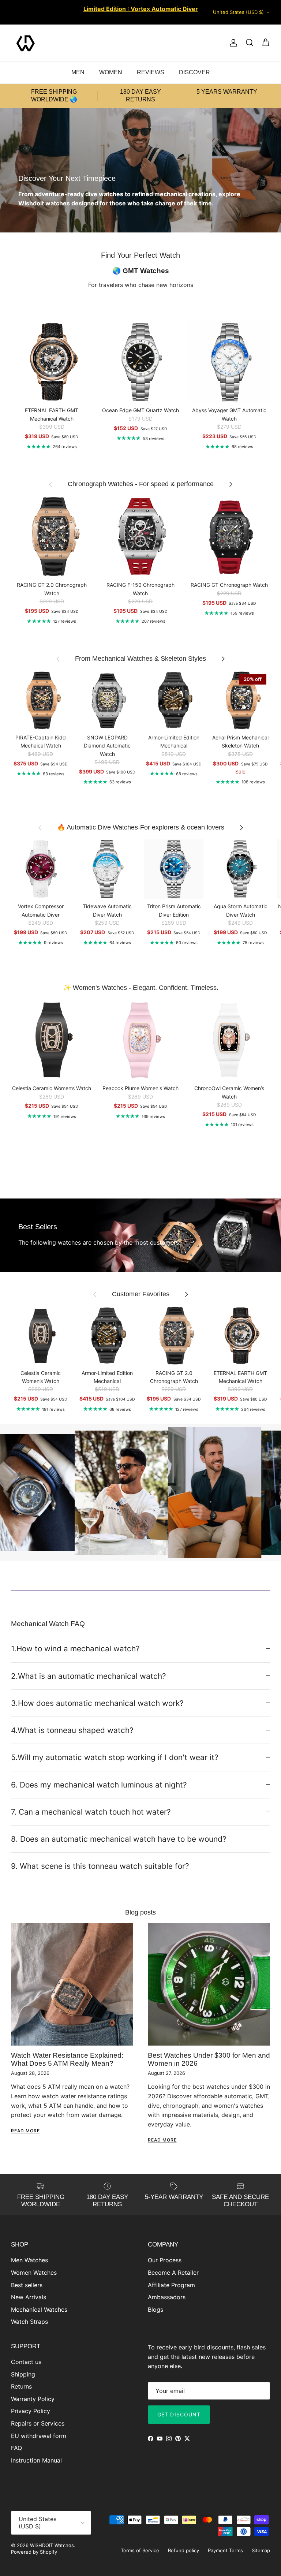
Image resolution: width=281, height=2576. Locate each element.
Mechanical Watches (39, 2310)
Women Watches (34, 2273)
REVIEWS (151, 72)
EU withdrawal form (39, 2436)
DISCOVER (194, 72)
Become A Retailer (173, 2273)
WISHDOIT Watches (52, 2545)
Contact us (26, 2362)
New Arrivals (29, 2297)
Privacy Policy (31, 2411)
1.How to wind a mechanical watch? (75, 1649)
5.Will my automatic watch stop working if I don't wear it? (115, 1757)
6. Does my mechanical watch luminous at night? (99, 1785)
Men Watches (29, 2260)
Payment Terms (225, 2550)
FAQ (16, 2448)
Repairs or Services (38, 2423)
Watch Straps (29, 2322)
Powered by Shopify (34, 2552)
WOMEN (111, 72)
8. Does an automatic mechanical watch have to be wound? (119, 1839)
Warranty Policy (33, 2399)
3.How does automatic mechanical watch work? (97, 1703)
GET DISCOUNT (179, 2414)
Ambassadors (167, 2297)
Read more (25, 2131)
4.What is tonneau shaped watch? (72, 1730)
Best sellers (27, 2285)
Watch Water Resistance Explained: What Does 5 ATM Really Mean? (67, 2059)
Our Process (165, 2260)
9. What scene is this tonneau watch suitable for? (100, 1866)
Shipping (23, 2374)
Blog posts (140, 1912)
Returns (21, 2386)
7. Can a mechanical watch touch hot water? (91, 1812)
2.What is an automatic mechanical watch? (89, 1676)
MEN (78, 72)
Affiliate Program (171, 2285)
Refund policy (183, 2550)
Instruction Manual (36, 2460)
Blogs (156, 2310)
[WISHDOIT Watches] (26, 43)
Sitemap (261, 2550)
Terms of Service (140, 2550)
